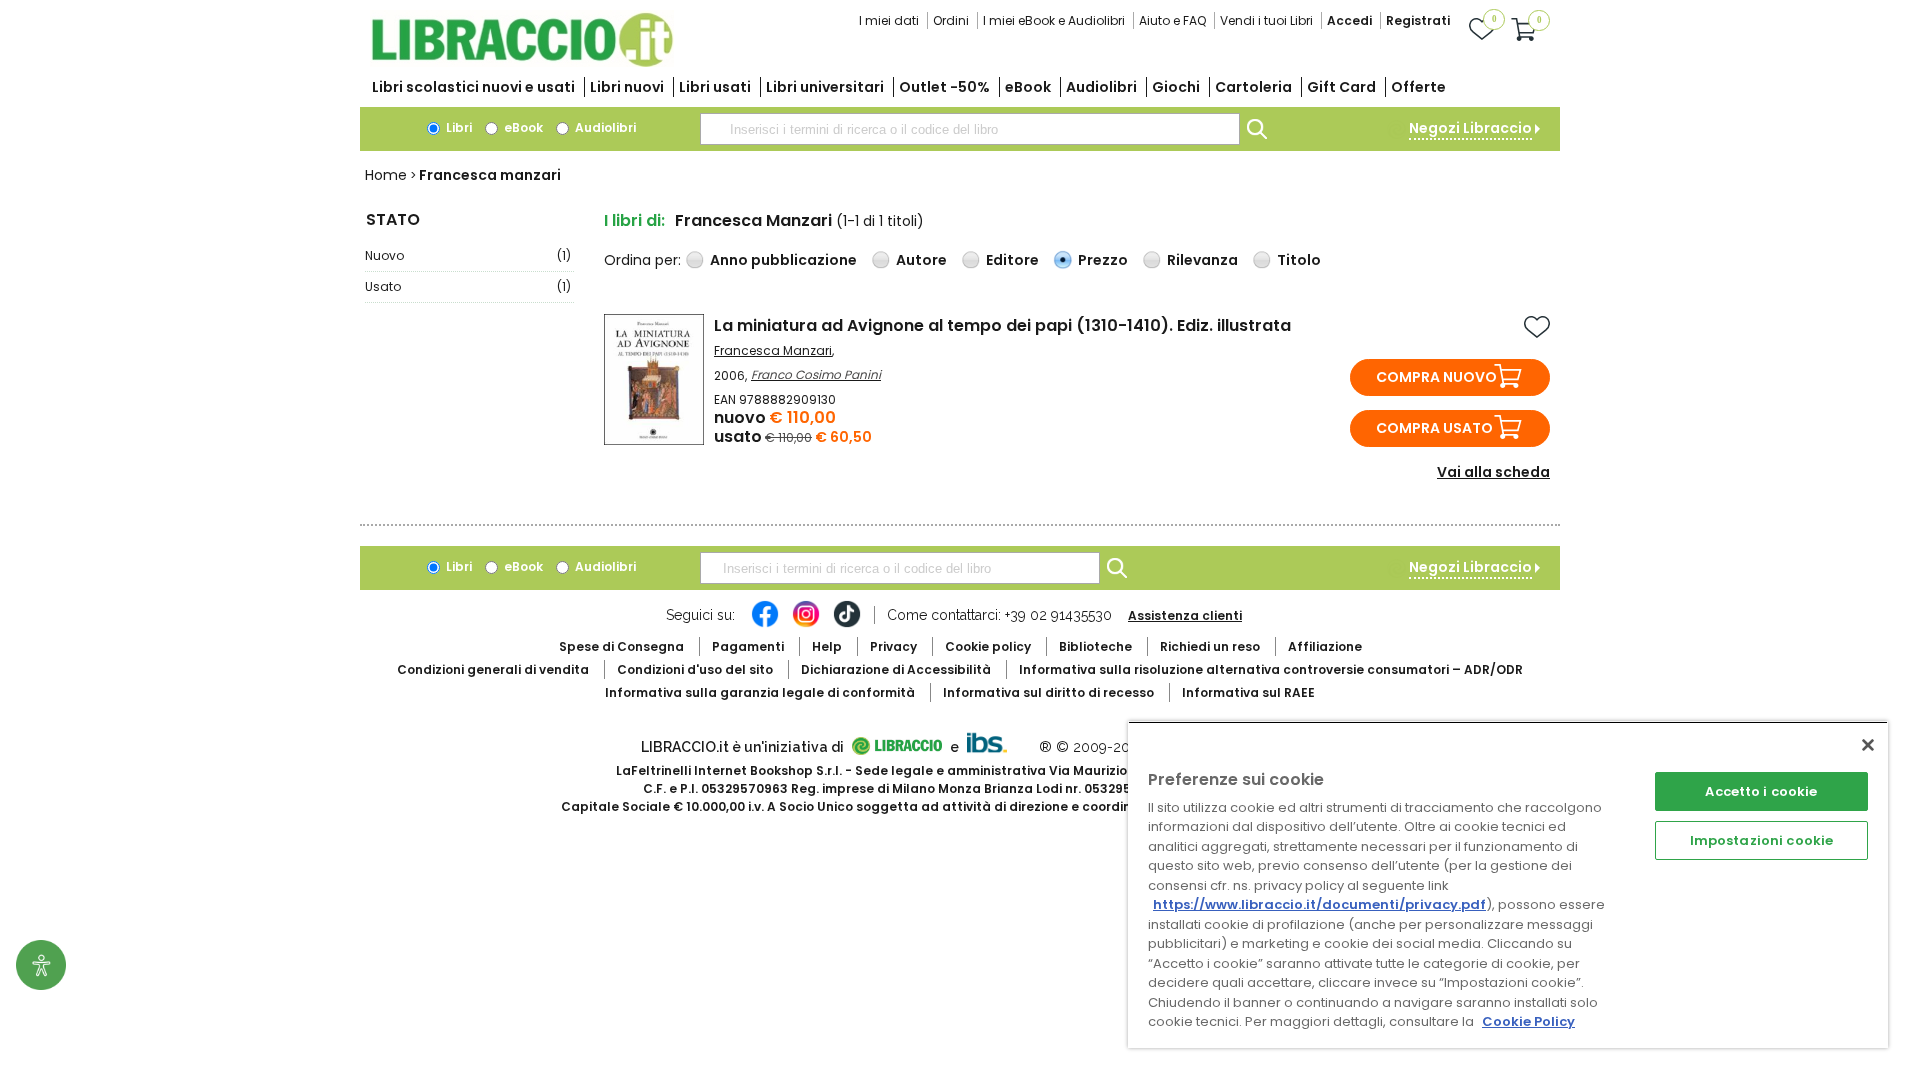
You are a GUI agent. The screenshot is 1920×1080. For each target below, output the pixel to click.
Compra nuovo (1436, 377)
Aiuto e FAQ (1172, 20)
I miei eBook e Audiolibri (1054, 20)
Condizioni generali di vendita (493, 669)
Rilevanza (1202, 260)
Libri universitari (825, 87)
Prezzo (1103, 260)
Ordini (951, 20)
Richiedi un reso (1210, 646)
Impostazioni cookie (1761, 840)
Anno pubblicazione (783, 260)
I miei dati (889, 20)
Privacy (893, 646)
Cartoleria (1253, 87)
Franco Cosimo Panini (816, 374)
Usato (468, 286)
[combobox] (970, 129)
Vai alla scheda (1493, 472)
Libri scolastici (473, 87)
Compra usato (1434, 428)
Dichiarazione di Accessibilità (896, 669)
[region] (1508, 884)
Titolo (1299, 260)
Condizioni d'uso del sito (695, 669)
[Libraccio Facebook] (765, 624)
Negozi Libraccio (1470, 128)
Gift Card (1341, 87)
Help (827, 646)
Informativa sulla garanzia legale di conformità (760, 692)
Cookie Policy (1528, 1021)
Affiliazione (1325, 646)
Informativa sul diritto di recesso (1048, 692)
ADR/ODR (1271, 669)
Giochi (1176, 87)
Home (386, 175)
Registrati (1418, 20)
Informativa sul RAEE (1248, 692)
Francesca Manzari (773, 350)
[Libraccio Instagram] (806, 624)
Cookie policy (988, 646)
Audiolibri (1101, 87)
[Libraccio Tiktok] (847, 624)
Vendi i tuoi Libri (1266, 20)
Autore (921, 260)
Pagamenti (748, 646)
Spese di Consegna (621, 646)
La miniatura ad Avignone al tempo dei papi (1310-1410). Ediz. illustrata (1002, 325)
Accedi (1349, 20)
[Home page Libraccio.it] (522, 62)
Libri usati (715, 87)
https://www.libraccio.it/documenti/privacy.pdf (1319, 904)
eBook (1028, 87)
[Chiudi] (1868, 745)
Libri (457, 127)
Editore (1012, 260)
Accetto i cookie (1761, 791)
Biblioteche (1095, 646)
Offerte (1418, 87)
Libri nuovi (627, 87)
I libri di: (634, 220)
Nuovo (468, 255)
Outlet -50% (944, 87)
